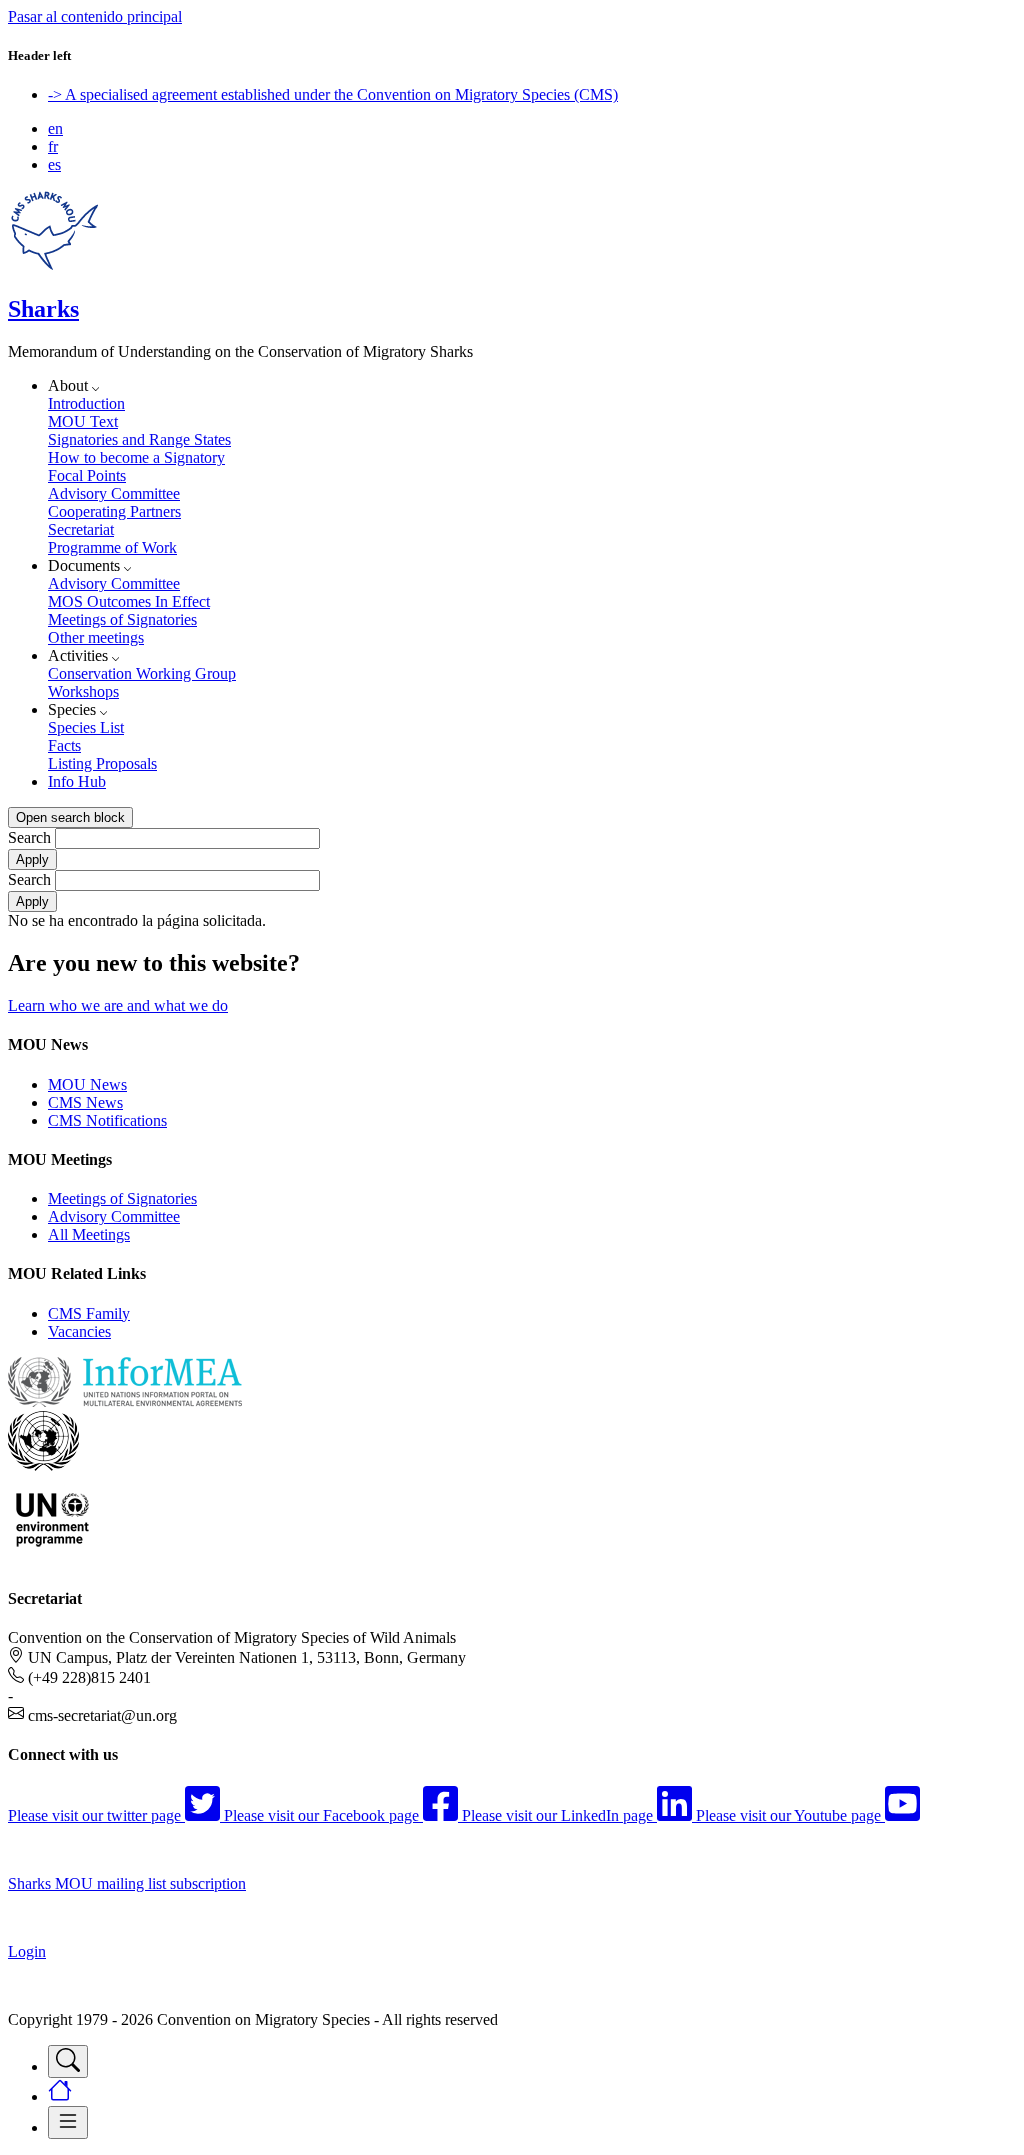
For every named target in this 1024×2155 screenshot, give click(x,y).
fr (53, 146)
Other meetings (96, 637)
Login (27, 1951)
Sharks (43, 309)
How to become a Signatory (136, 457)
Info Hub (77, 781)
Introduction (86, 403)
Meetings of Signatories (122, 619)
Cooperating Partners (114, 511)
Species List (86, 727)
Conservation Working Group (142, 673)
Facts (64, 745)
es (54, 164)
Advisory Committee (114, 493)
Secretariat (81, 529)
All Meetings (89, 1234)
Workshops (83, 691)
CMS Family (89, 1313)
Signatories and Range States (139, 439)
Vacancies (79, 1331)
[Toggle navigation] (68, 2061)
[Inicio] (54, 266)
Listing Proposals (102, 763)
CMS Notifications (107, 1120)
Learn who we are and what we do (118, 1005)
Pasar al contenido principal (95, 16)
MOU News (87, 1084)
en (55, 128)
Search (29, 837)
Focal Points (87, 475)
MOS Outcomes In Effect (129, 601)
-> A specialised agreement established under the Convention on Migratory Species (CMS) (333, 94)
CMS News (85, 1102)
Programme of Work (112, 547)
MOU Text (83, 421)
